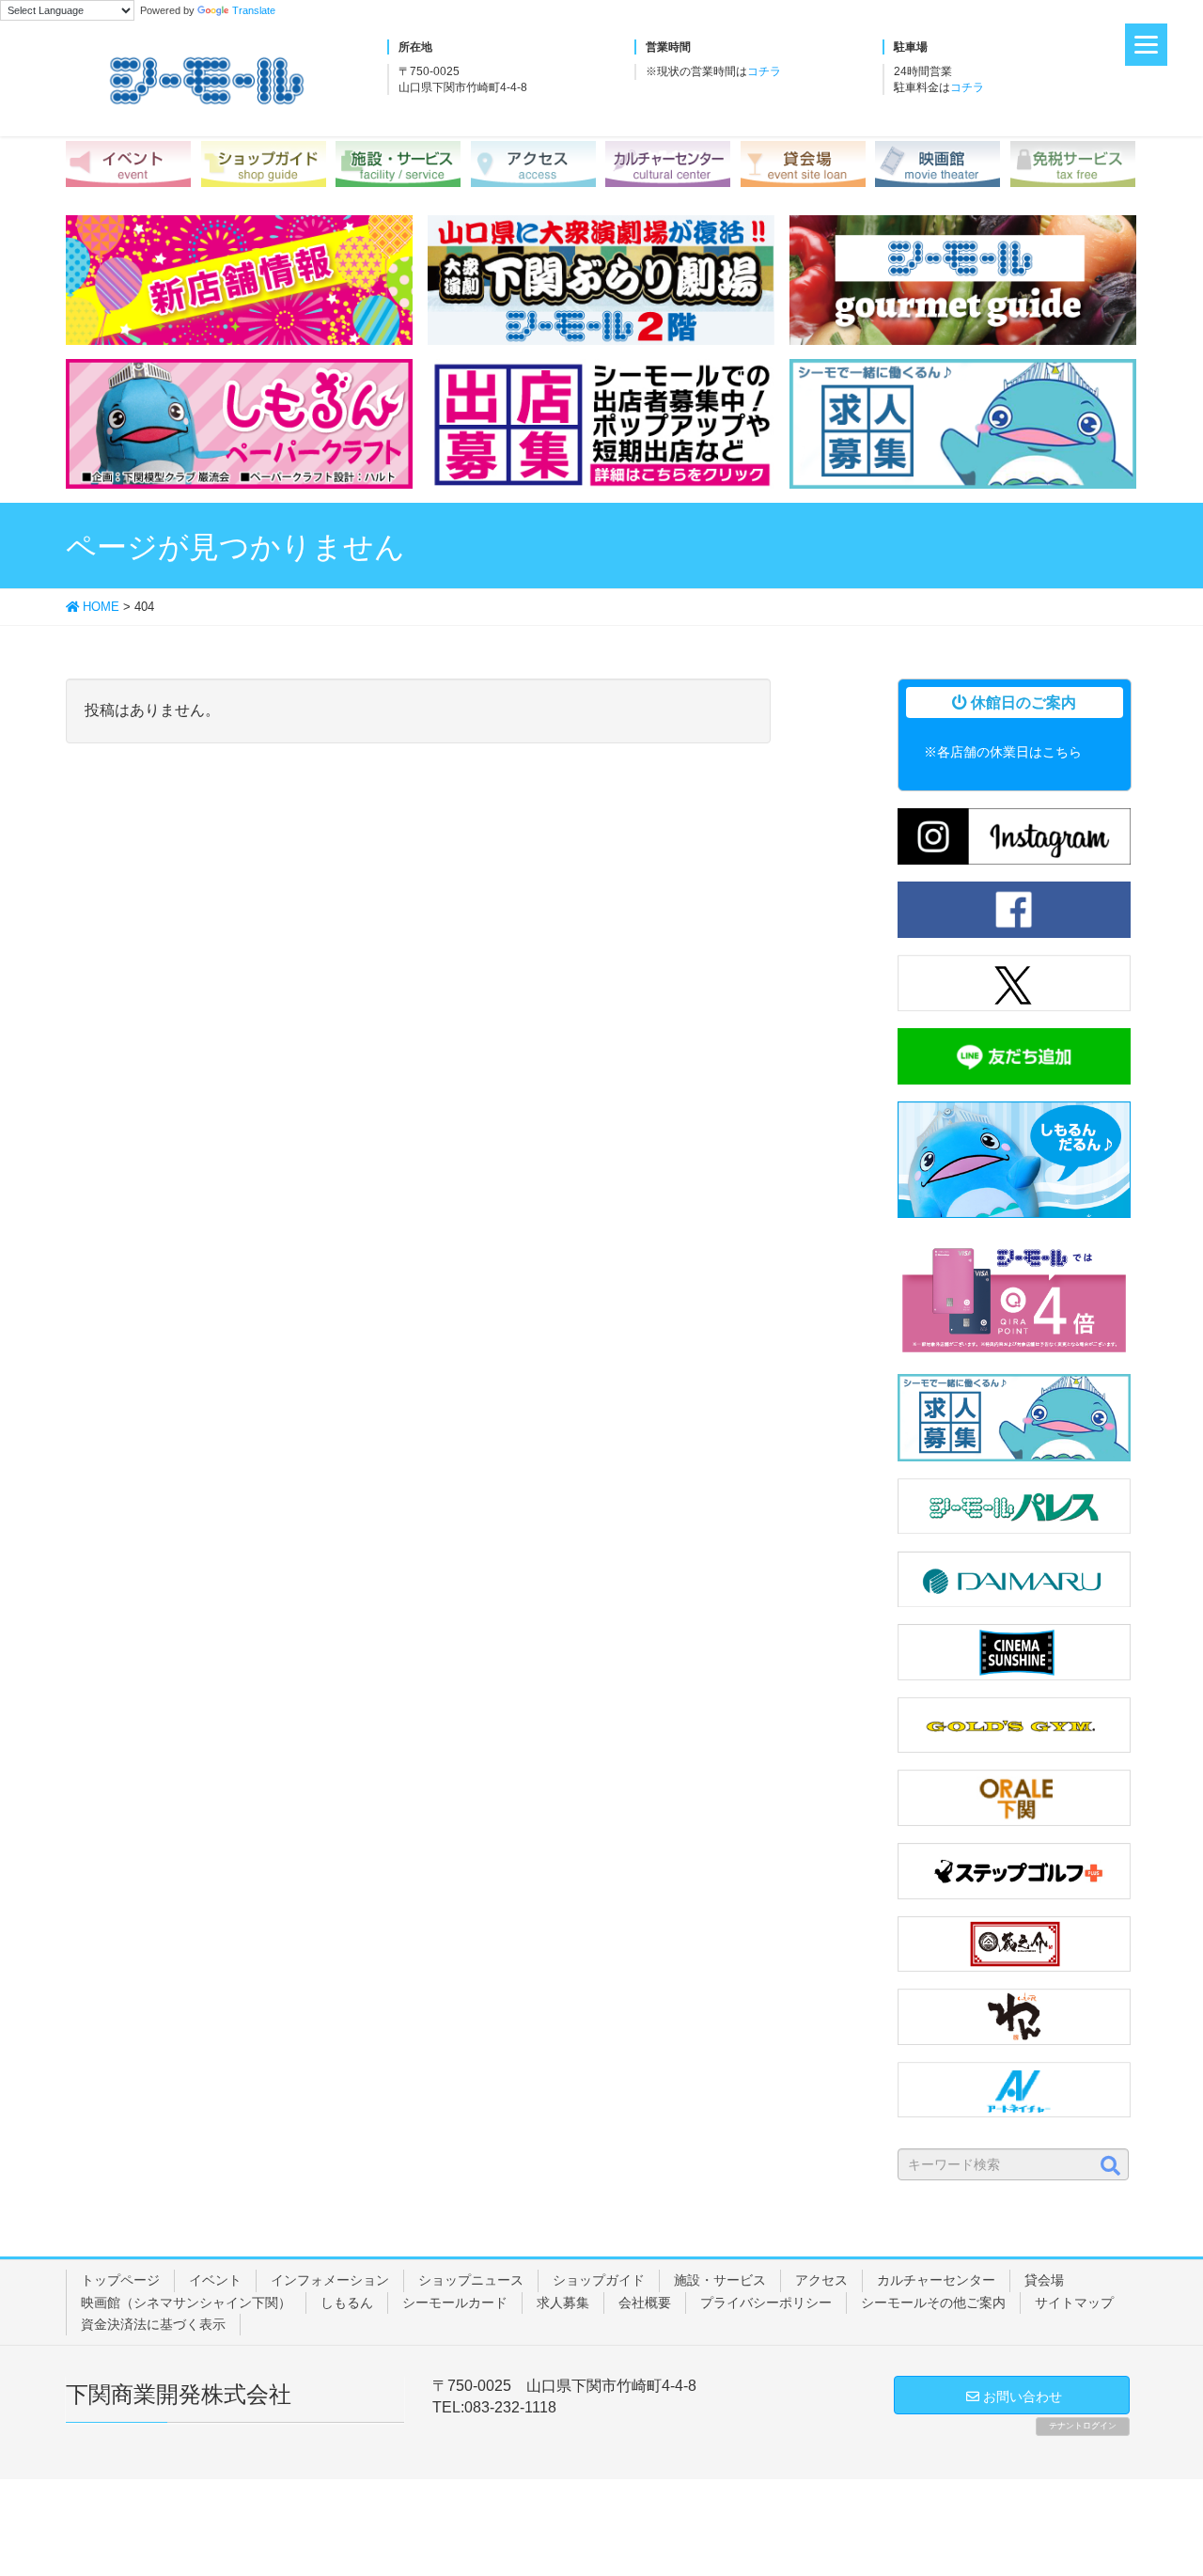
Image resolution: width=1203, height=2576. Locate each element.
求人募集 (563, 2303)
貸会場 (1044, 2280)
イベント (215, 2280)
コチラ (764, 71)
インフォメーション (330, 2280)
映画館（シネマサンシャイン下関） (186, 2303)
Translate (254, 10)
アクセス (821, 2280)
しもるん (347, 2303)
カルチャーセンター (936, 2280)
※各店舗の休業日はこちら (1003, 752)
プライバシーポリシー (766, 2303)
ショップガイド (599, 2280)
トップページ (120, 2280)
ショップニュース (471, 2280)
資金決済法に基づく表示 (153, 2324)
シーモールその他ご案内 (933, 2303)
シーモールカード (455, 2303)
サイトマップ (1074, 2303)
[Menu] (1146, 45)
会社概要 (645, 2303)
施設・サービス (720, 2280)
